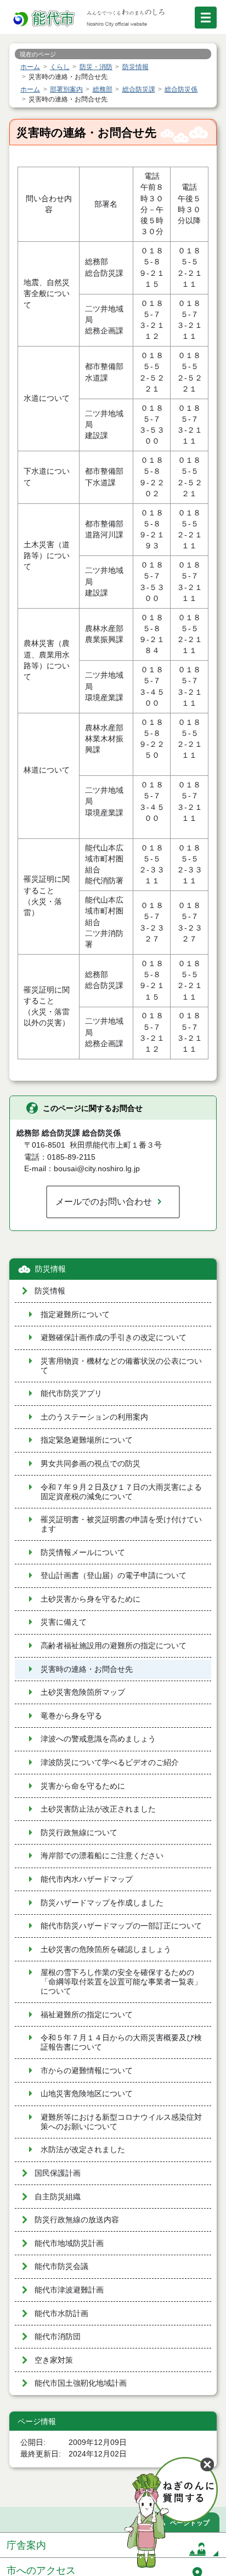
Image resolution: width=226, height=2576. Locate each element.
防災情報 (50, 1269)
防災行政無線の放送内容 (77, 2220)
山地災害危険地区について (87, 2094)
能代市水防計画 (61, 2314)
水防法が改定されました (83, 2150)
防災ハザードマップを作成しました (102, 1903)
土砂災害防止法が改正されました (98, 1809)
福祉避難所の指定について (87, 2015)
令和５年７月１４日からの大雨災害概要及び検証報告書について (121, 2042)
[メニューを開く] (206, 18)
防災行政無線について (79, 1833)
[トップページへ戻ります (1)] (45, 19)
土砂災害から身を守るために (91, 1599)
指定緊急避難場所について (87, 1440)
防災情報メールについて (83, 1553)
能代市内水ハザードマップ (87, 1879)
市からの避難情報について (87, 2071)
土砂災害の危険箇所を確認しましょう (106, 1950)
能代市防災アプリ (71, 1394)
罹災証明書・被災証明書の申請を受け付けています (121, 1524)
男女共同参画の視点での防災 (91, 1464)
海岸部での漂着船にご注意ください (102, 1856)
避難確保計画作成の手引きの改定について (114, 1338)
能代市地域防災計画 (69, 2243)
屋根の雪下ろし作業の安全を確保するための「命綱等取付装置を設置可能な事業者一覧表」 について (121, 1982)
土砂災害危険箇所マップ (83, 1692)
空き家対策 (54, 2360)
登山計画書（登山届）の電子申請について (114, 1576)
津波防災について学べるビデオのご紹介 (110, 1763)
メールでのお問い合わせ (104, 1201)
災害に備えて (64, 1622)
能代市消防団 (58, 2337)
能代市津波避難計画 (69, 2290)
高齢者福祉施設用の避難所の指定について (114, 1646)
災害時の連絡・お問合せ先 (87, 1669)
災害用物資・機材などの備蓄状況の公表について (121, 1366)
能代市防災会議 (61, 2266)
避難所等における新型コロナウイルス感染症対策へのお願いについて (121, 2122)
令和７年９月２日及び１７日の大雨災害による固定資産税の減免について (121, 1492)
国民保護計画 (58, 2173)
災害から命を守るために (83, 1786)
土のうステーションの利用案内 (94, 1417)
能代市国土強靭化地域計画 (81, 2383)
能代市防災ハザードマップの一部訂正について (121, 1926)
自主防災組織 (58, 2197)
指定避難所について (75, 1315)
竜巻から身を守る (71, 1716)
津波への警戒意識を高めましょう (98, 1739)
